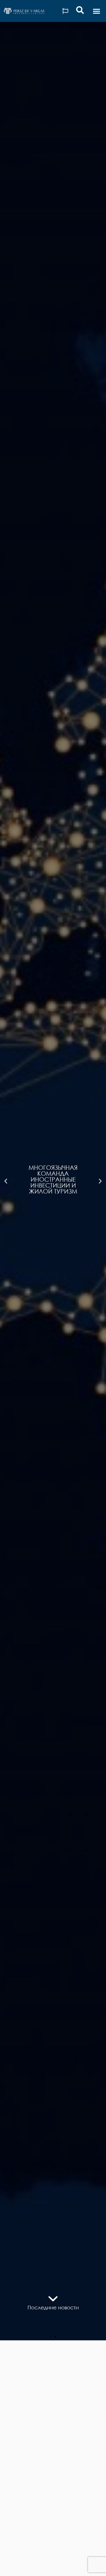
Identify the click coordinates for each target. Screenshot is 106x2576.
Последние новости (53, 2307)
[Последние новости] (53, 2299)
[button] (96, 11)
